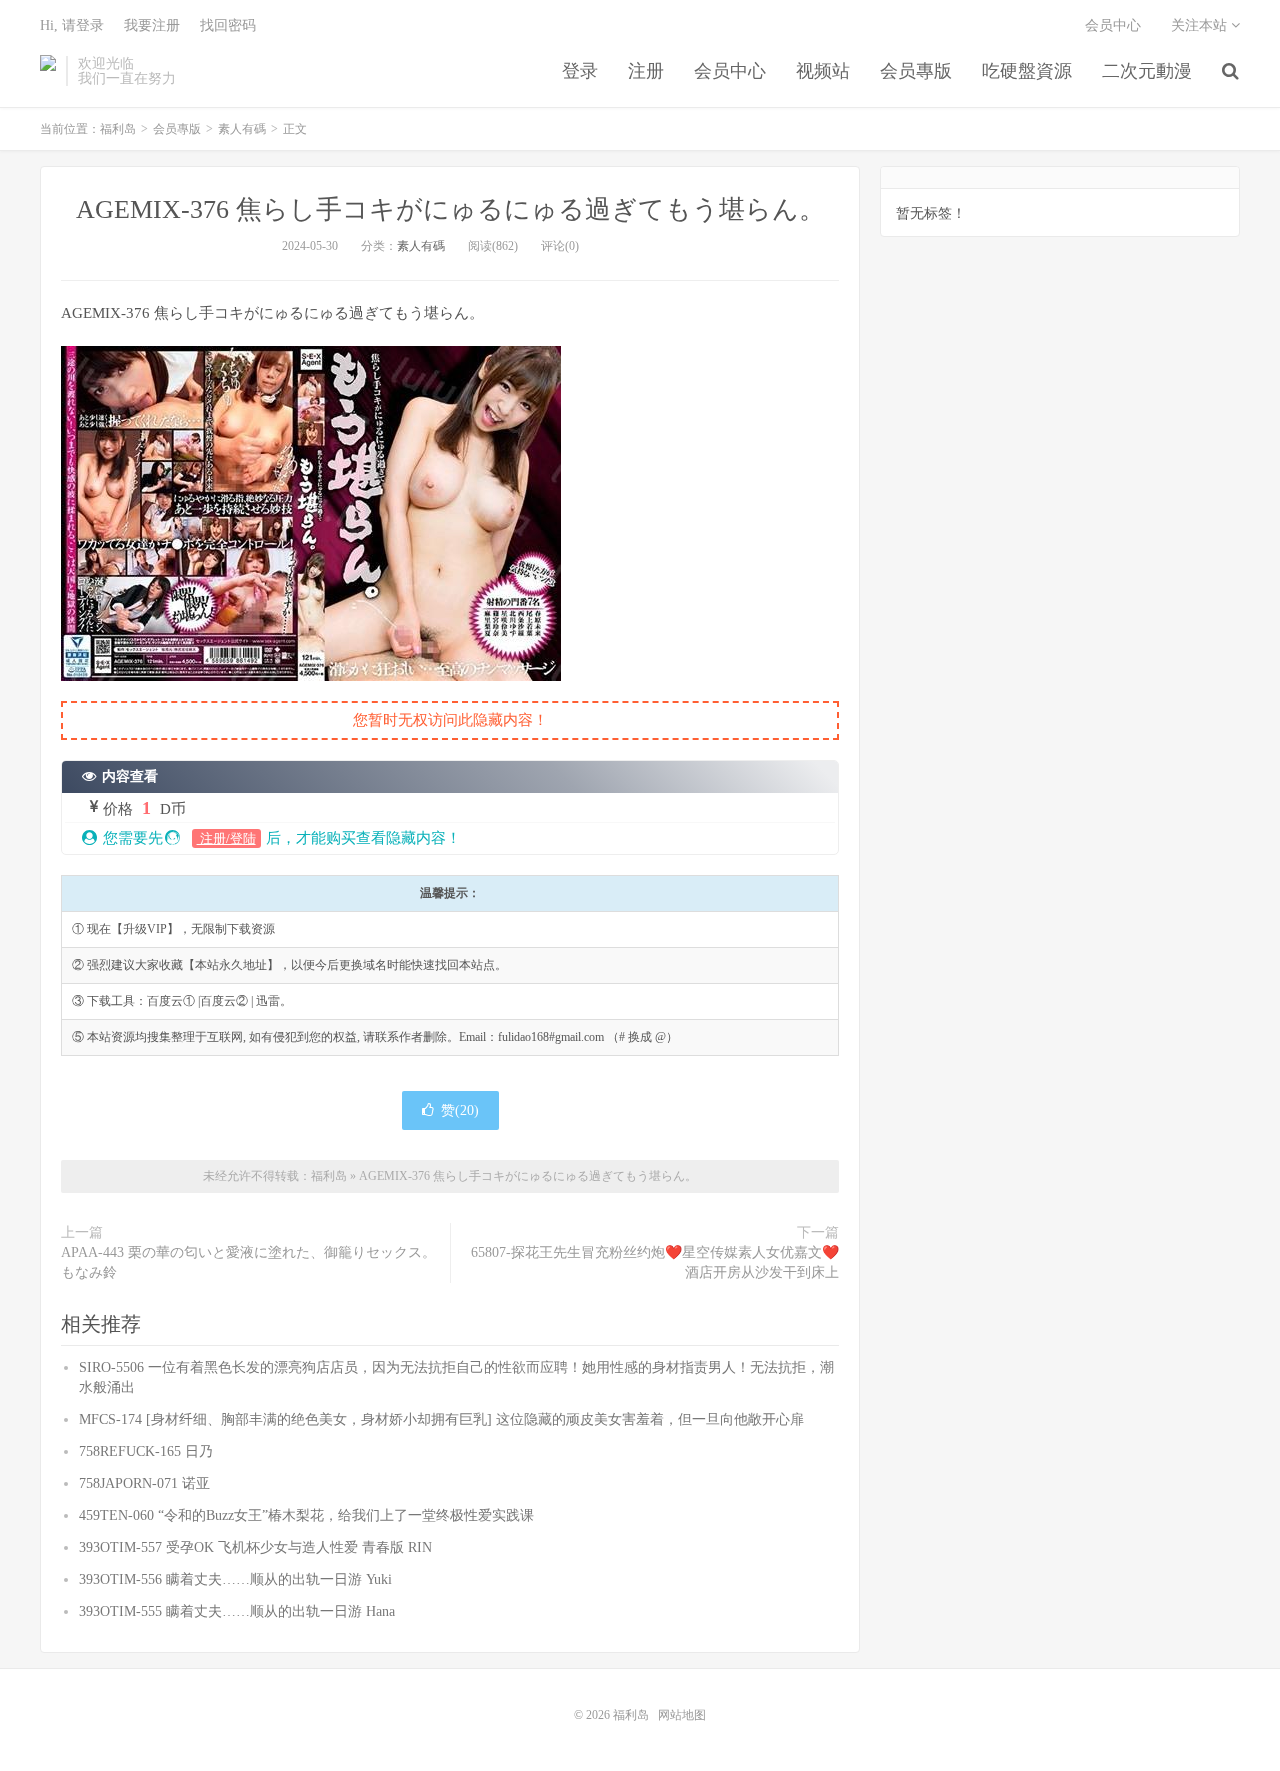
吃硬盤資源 (1027, 71)
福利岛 (48, 71)
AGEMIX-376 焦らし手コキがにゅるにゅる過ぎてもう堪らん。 (450, 209)
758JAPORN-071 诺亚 (144, 1483)
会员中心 (730, 71)
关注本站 (1201, 25)
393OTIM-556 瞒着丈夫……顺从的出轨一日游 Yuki (235, 1579)
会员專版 (916, 71)
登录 (580, 71)
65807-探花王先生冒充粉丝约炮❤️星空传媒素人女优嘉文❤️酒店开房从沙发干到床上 (655, 1262)
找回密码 (228, 25)
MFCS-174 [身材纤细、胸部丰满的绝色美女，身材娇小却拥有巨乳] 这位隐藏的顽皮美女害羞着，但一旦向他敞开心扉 (441, 1419)
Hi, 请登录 (72, 25)
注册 (646, 71)
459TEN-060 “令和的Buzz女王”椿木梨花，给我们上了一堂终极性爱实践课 (306, 1515)
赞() (460, 1110)
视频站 (823, 71)
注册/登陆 (226, 838)
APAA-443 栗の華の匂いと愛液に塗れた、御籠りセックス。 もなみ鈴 (248, 1262)
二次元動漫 (1147, 71)
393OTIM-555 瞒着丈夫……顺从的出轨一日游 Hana (237, 1611)
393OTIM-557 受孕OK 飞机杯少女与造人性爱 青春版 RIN (255, 1547)
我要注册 (152, 25)
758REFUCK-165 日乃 (146, 1451)
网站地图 (682, 1715)
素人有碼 (242, 129)
